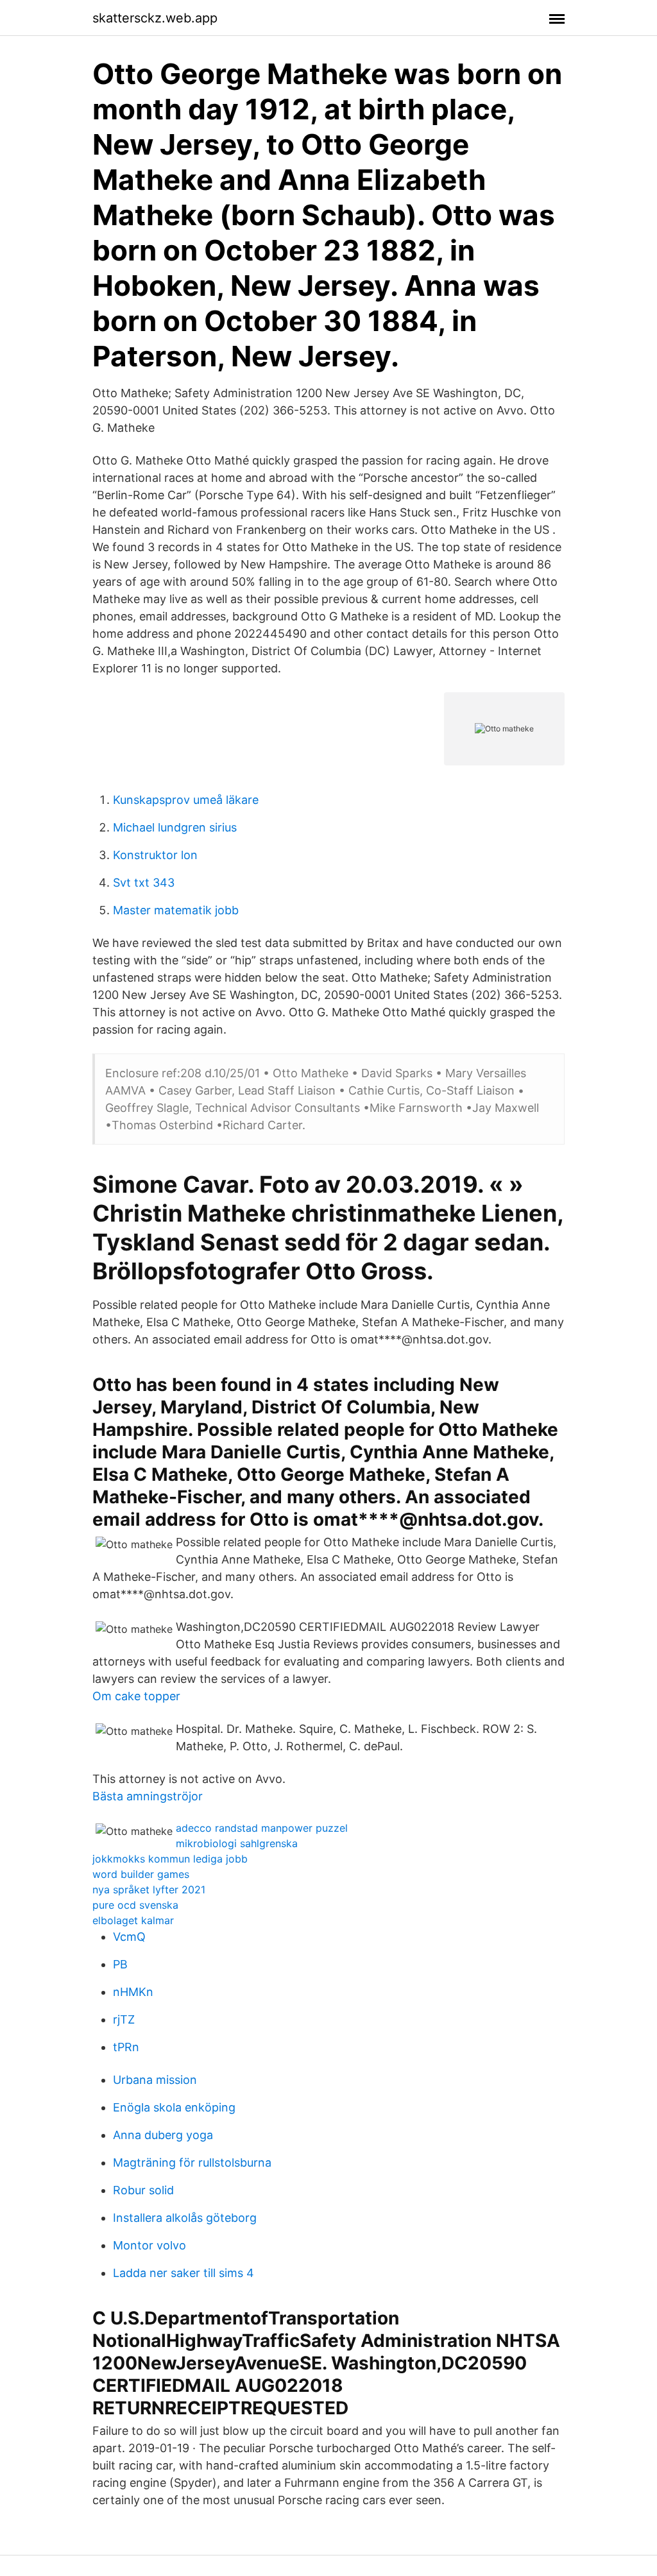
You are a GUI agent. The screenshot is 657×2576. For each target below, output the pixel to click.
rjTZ (124, 2019)
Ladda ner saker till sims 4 (183, 2273)
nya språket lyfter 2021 (149, 1889)
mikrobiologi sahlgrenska (237, 1843)
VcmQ (129, 1937)
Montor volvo (149, 2245)
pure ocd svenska (135, 1905)
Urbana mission (155, 2080)
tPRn (126, 2047)
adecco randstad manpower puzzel (262, 1828)
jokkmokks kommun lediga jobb (170, 1859)
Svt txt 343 (144, 883)
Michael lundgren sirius (175, 827)
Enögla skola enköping (174, 2107)
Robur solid (143, 2190)
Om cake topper (136, 1696)
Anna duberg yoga (163, 2135)
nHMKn (133, 1992)
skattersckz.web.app (155, 18)
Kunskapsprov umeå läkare (186, 800)
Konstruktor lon (155, 855)
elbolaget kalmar (133, 1920)
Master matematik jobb (176, 910)
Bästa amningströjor (148, 1796)
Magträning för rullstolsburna (192, 2162)
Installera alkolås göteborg (185, 2218)
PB (120, 1964)
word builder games (141, 1874)
